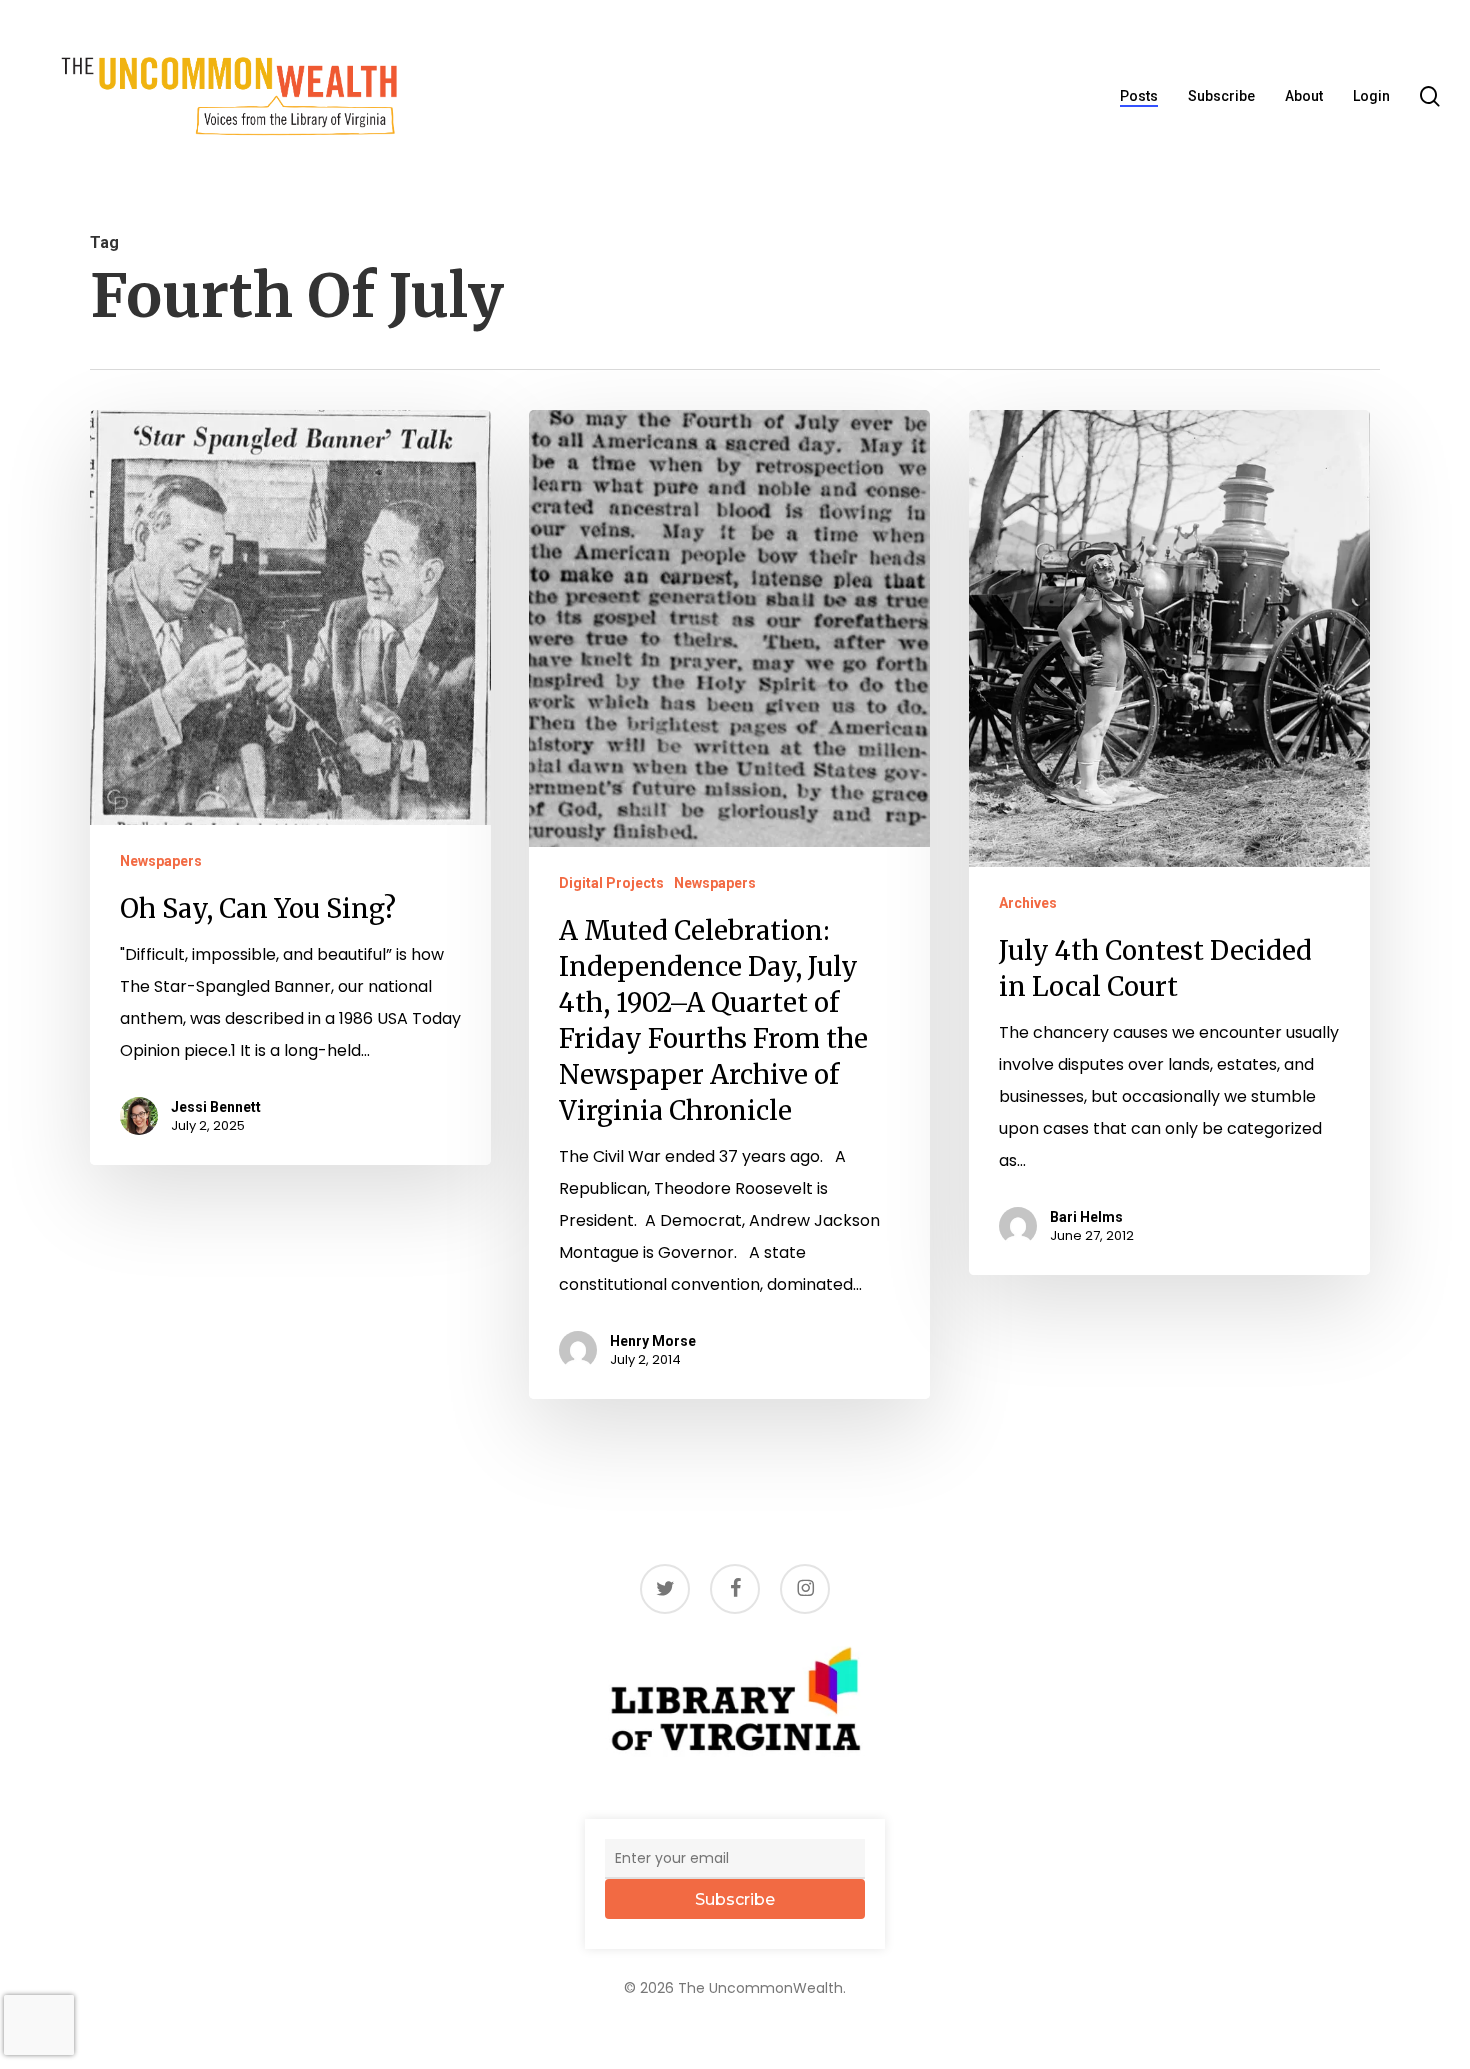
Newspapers (161, 861)
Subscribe (735, 1899)
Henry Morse (653, 1341)
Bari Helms (1086, 1217)
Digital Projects (611, 883)
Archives (1028, 903)
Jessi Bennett (216, 1107)
